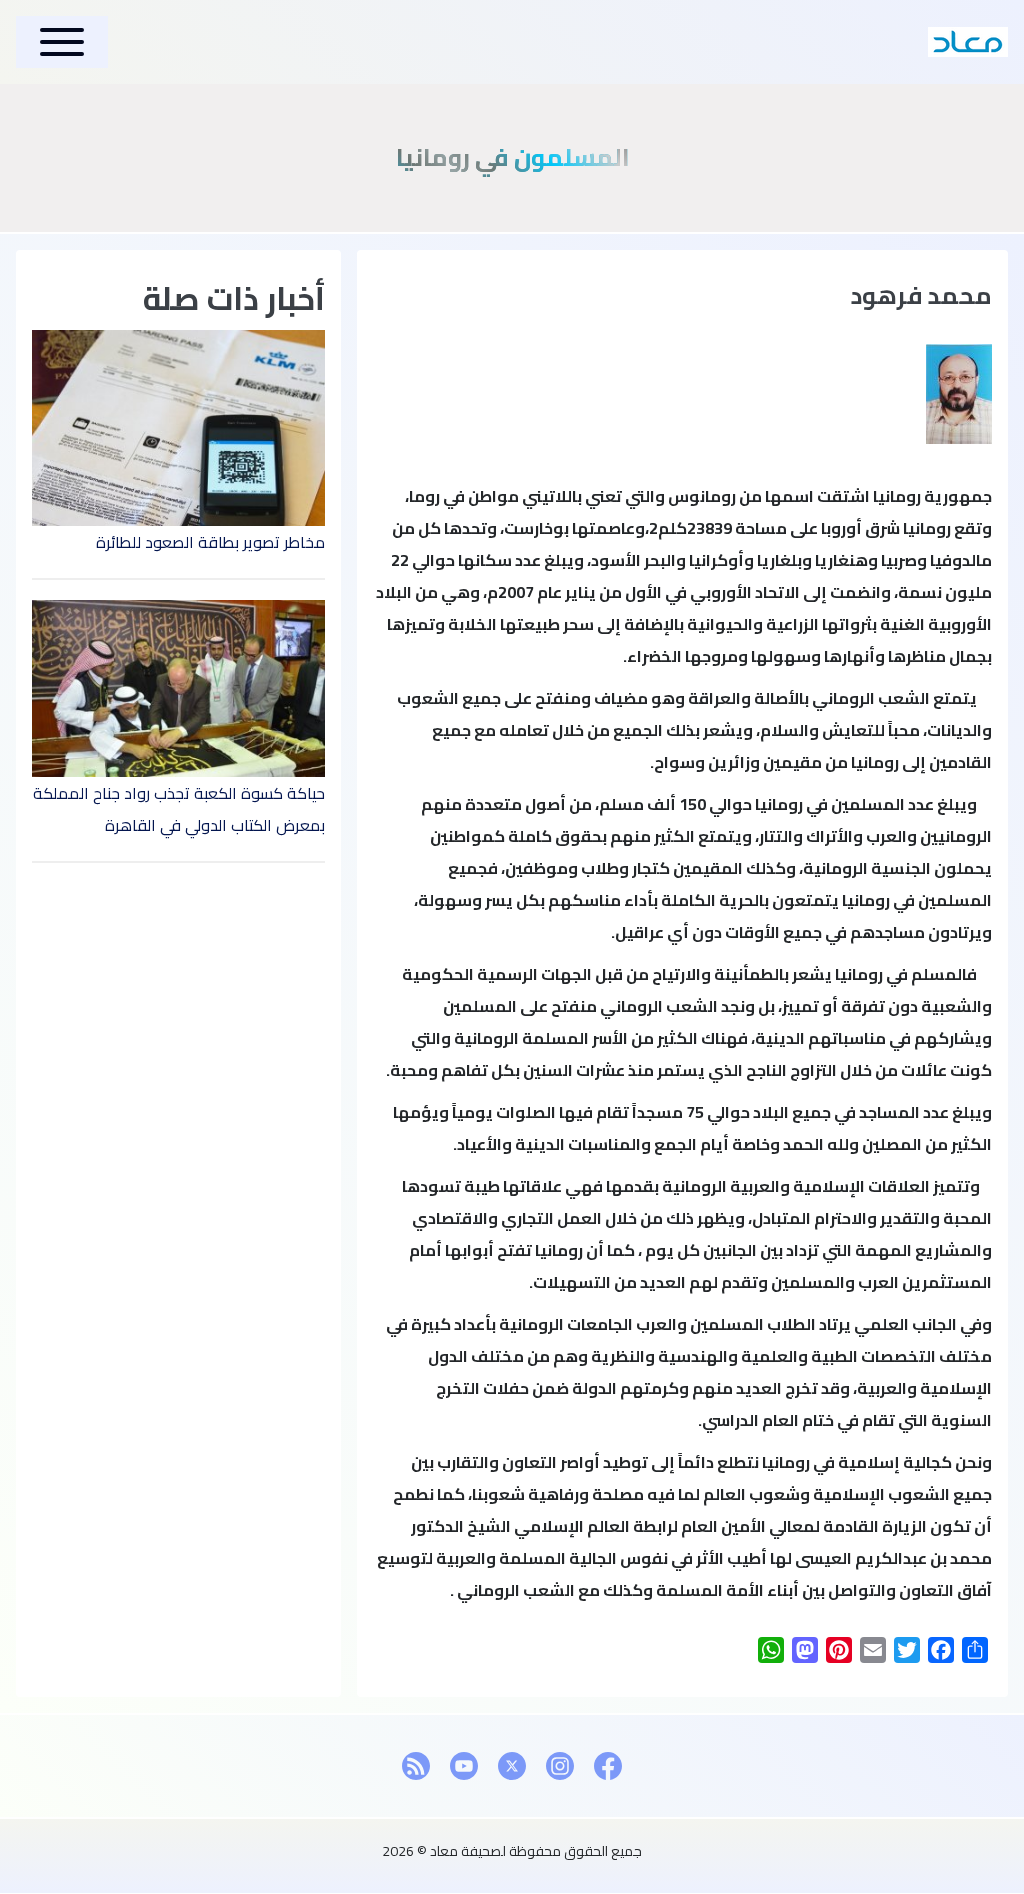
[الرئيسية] (968, 42)
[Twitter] (512, 1766)
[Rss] (416, 1766)
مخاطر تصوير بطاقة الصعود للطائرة (210, 542)
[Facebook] (608, 1766)
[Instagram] (560, 1766)
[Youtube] (464, 1766)
